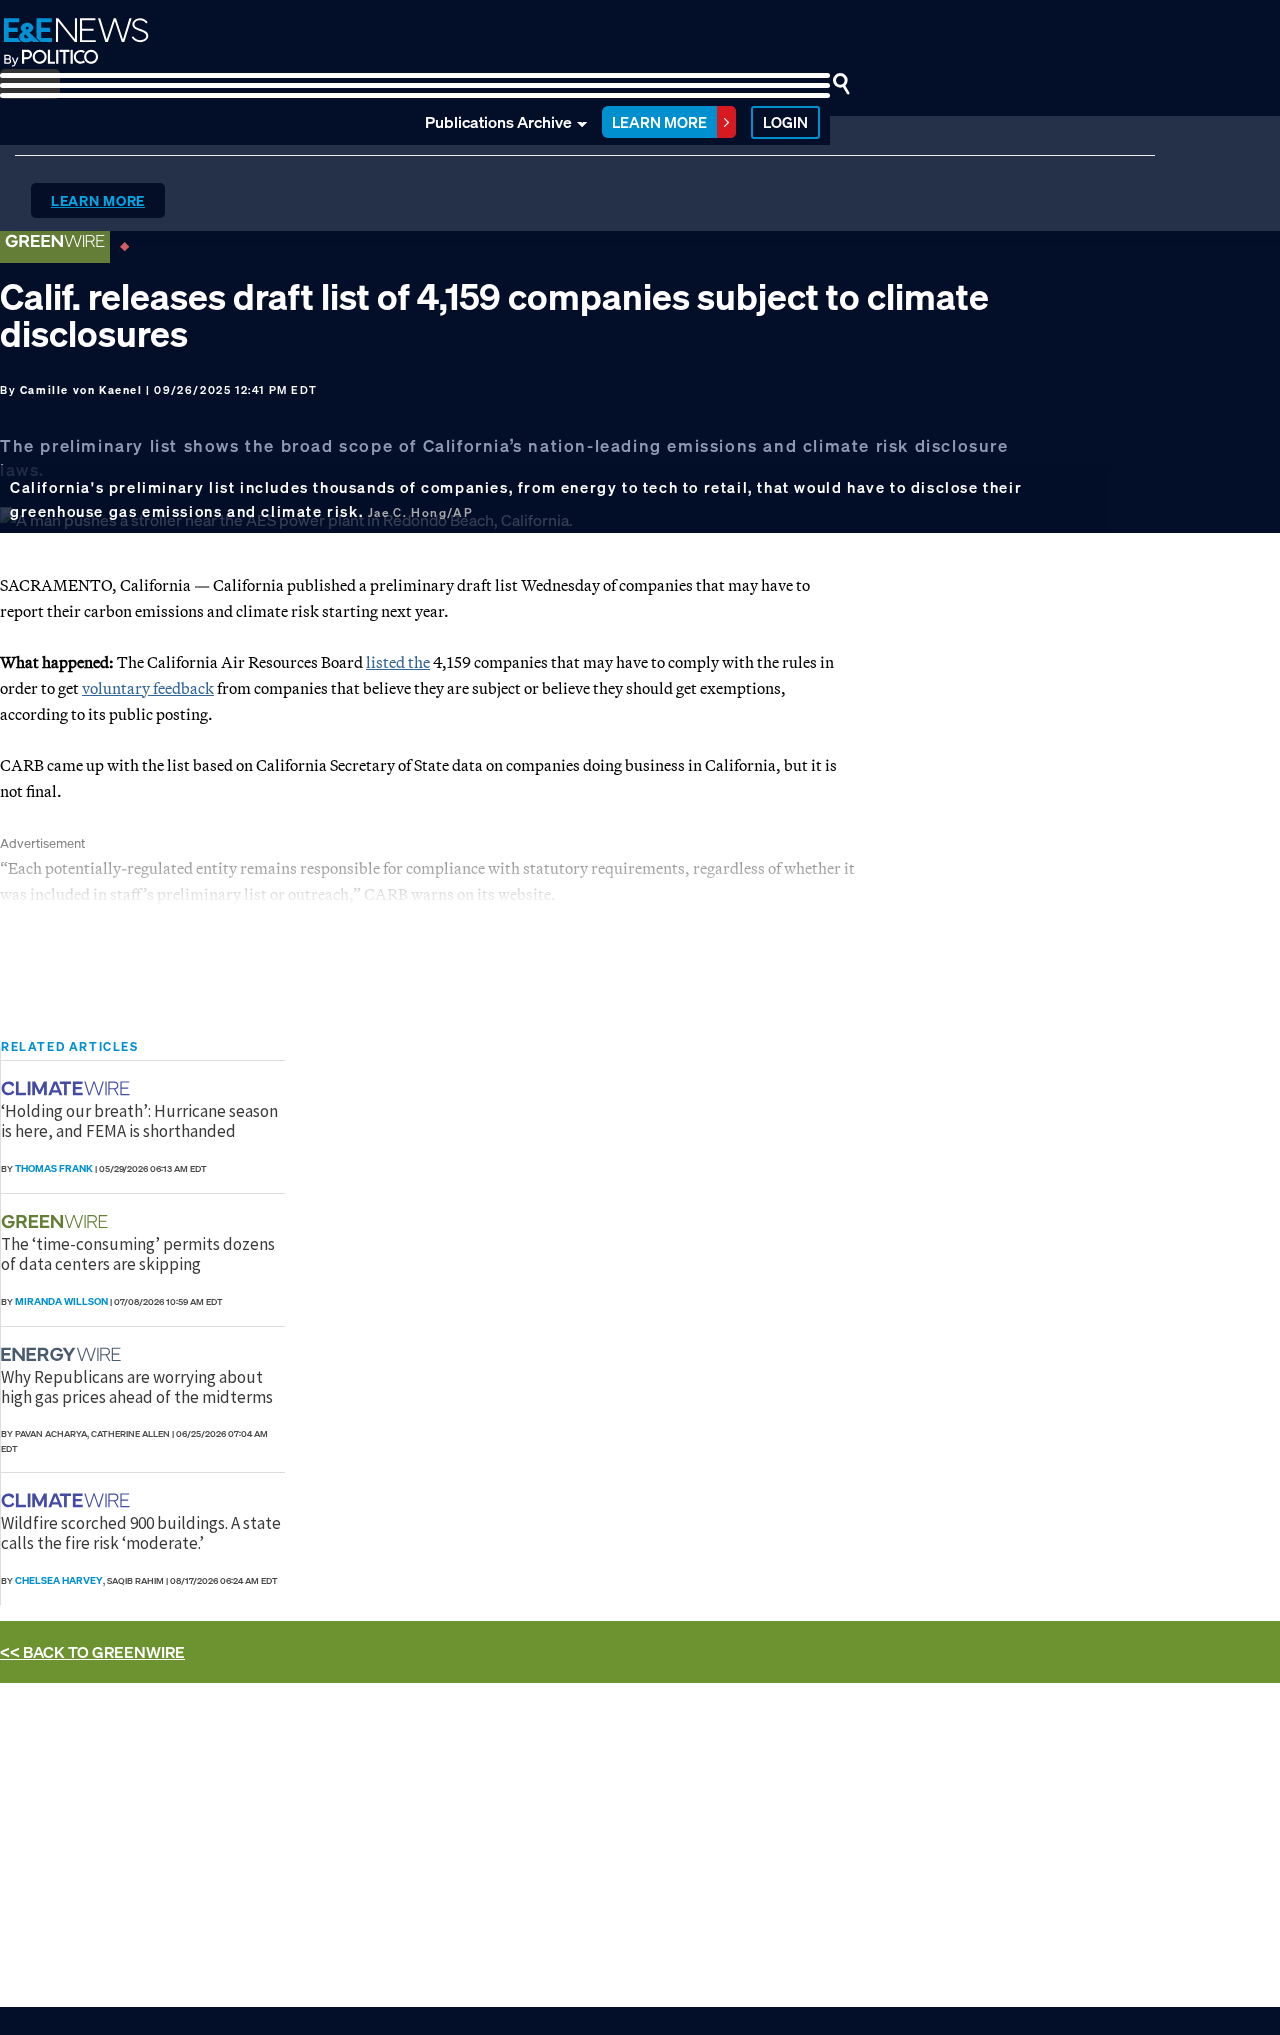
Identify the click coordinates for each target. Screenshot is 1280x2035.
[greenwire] (57, 1221)
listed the (398, 662)
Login (785, 122)
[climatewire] (68, 1088)
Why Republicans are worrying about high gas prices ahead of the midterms (137, 1387)
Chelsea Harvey (59, 1580)
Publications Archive (498, 122)
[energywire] (63, 1354)
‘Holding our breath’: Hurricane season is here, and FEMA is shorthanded (139, 1121)
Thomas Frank (54, 1168)
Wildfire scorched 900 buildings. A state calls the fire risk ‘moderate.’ (141, 1533)
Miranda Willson (61, 1301)
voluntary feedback (148, 688)
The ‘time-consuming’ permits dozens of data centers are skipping (138, 1254)
